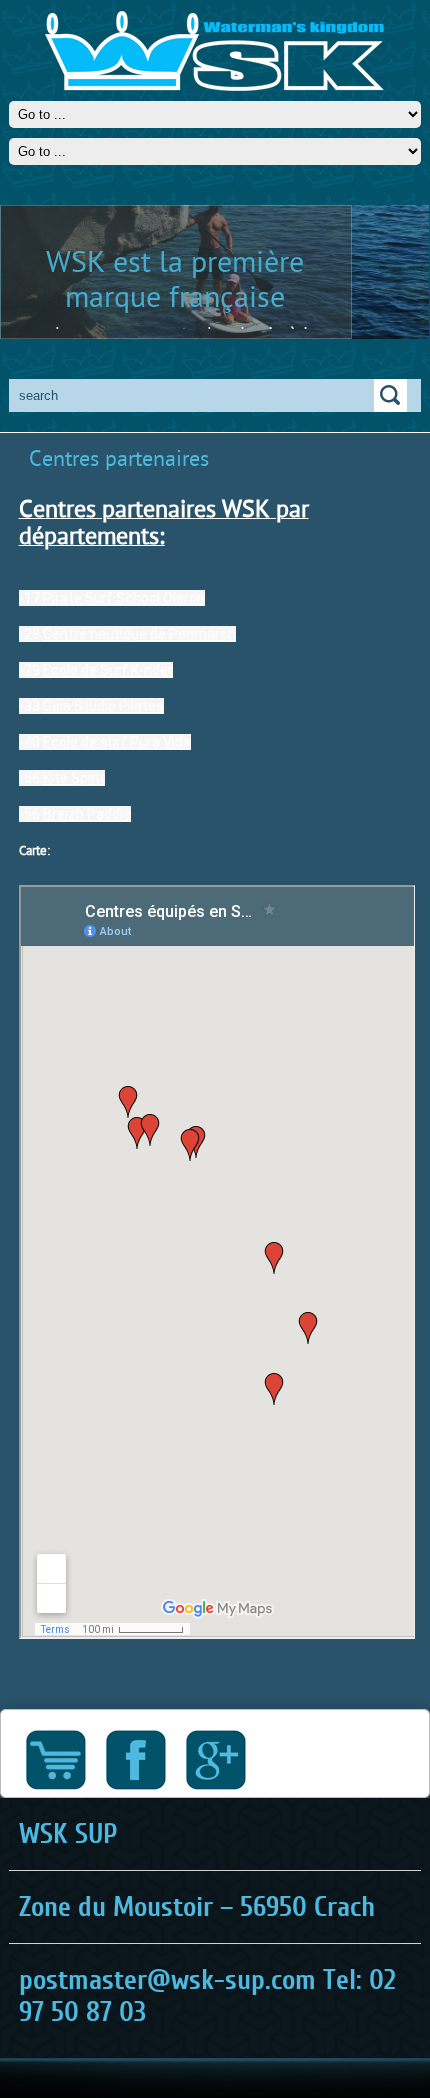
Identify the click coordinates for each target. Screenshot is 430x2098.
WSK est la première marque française (175, 278)
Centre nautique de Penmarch (139, 634)
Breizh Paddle (87, 814)
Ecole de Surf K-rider (108, 670)
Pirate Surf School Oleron (124, 598)
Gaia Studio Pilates (103, 706)
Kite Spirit (74, 778)
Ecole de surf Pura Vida (117, 742)
